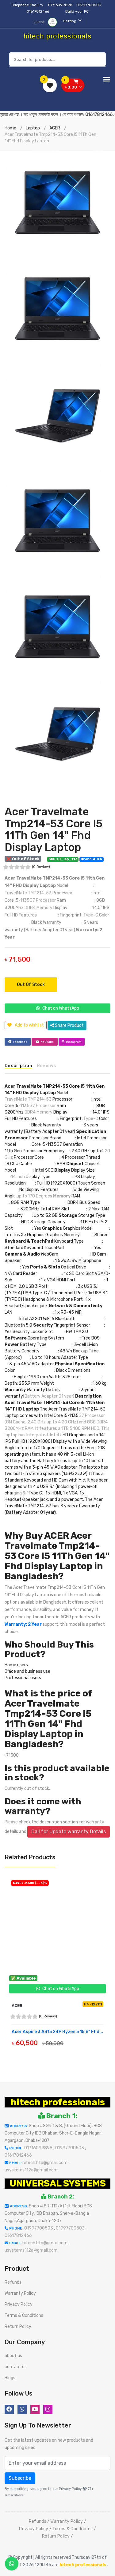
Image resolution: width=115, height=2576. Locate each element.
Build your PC (77, 11)
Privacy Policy (19, 2304)
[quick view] (62, 2050)
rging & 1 (20, 1493)
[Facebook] (9, 2409)
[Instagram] (48, 2409)
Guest (40, 22)
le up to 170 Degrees (32, 1196)
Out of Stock (31, 985)
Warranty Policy (20, 2293)
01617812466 (38, 11)
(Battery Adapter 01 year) (49, 1396)
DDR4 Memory (38, 908)
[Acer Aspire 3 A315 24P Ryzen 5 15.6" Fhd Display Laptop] (57, 1927)
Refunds (13, 2282)
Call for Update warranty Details (69, 1832)
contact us (16, 2367)
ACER (55, 128)
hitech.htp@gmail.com (45, 2163)
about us (13, 2356)
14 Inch (18, 1177)
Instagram (74, 1042)
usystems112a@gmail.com (31, 2170)
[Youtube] (35, 2409)
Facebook (20, 1042)
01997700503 (89, 5)
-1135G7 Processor (37, 900)
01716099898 (61, 5)
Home (10, 128)
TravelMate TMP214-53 (28, 893)
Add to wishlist (29, 1025)
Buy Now (26, 2051)
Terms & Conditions (24, 2315)
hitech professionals (58, 2102)
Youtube (47, 1042)
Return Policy (18, 2327)
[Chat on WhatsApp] (12, 2564)
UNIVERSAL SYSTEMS (58, 2183)
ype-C (92, 915)
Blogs (10, 2378)
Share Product (69, 1025)
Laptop (33, 128)
